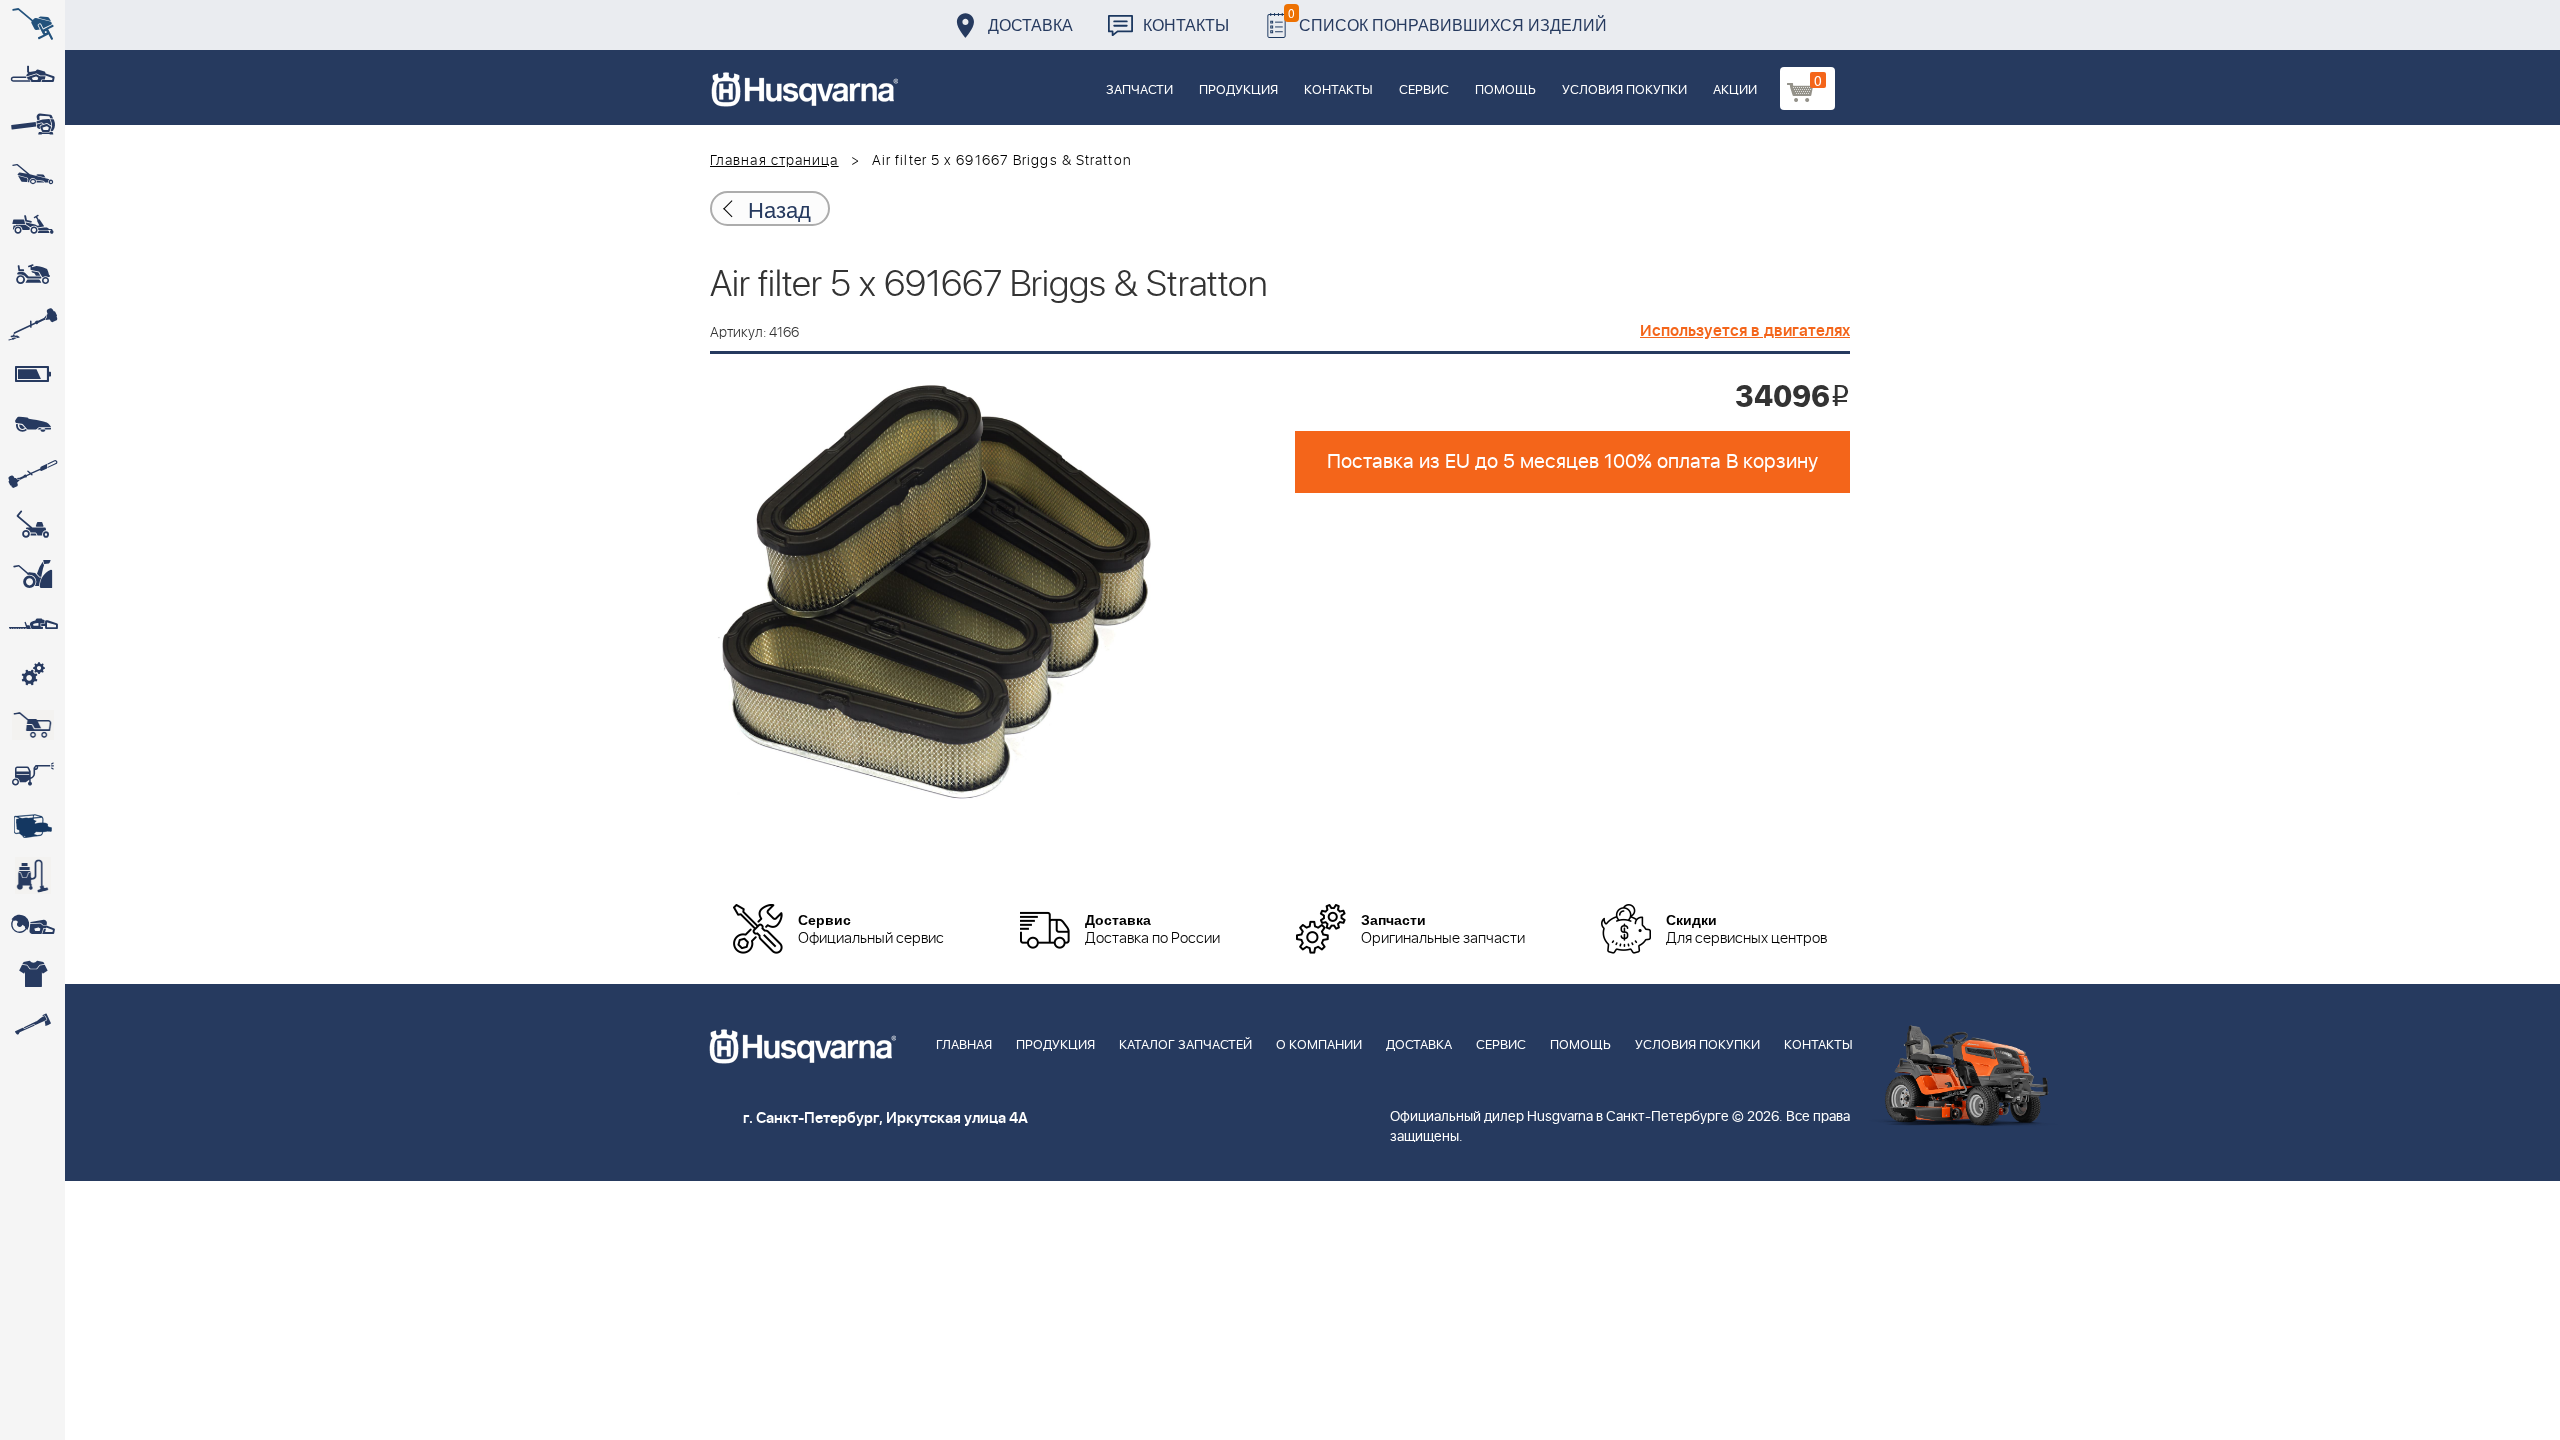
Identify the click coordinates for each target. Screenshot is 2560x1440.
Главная (964, 1045)
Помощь (1505, 90)
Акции (1735, 90)
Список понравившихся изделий (1447, 19)
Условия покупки (1624, 90)
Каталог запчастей (1185, 1045)
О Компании (1319, 1045)
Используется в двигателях (1745, 331)
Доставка (1030, 24)
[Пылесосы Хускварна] (32, 875)
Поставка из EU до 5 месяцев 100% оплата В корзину (1572, 462)
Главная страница (774, 161)
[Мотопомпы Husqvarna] (32, 825)
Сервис (1424, 90)
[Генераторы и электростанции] (32, 725)
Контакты (1186, 24)
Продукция (1238, 90)
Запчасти (1139, 90)
